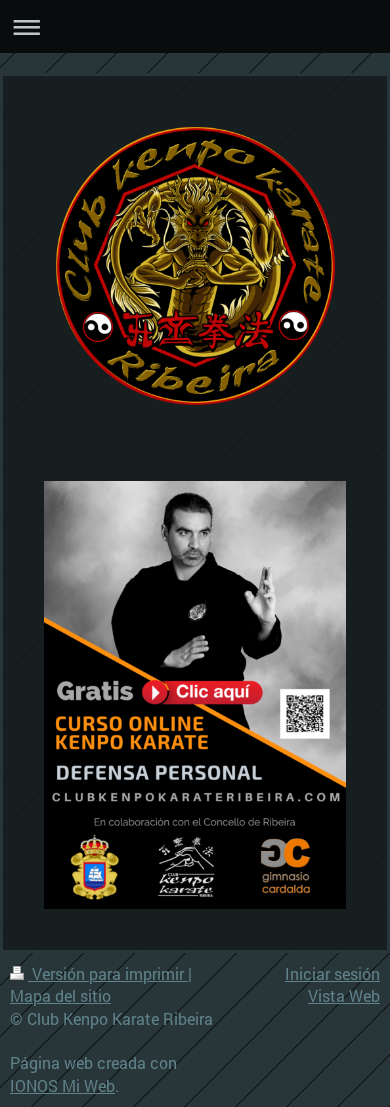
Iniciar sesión (332, 973)
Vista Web (344, 995)
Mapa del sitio (60, 995)
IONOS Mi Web (62, 1085)
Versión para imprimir (108, 973)
